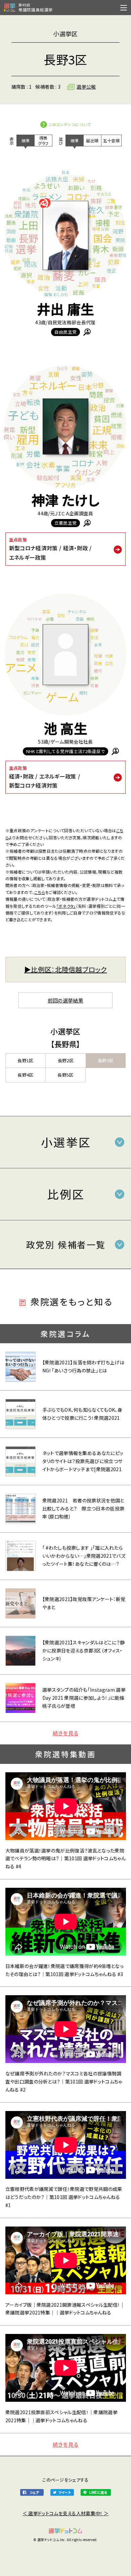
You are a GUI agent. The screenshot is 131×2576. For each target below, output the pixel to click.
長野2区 (66, 1060)
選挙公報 (86, 87)
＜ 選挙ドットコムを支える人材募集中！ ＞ (66, 2513)
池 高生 (65, 728)
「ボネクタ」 (66, 906)
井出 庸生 (66, 309)
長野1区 (25, 1060)
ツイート (65, 2492)
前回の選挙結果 (65, 1000)
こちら (40, 892)
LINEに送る (98, 2492)
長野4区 (25, 1075)
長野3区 (106, 1060)
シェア (34, 2492)
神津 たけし (65, 500)
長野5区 (65, 1075)
